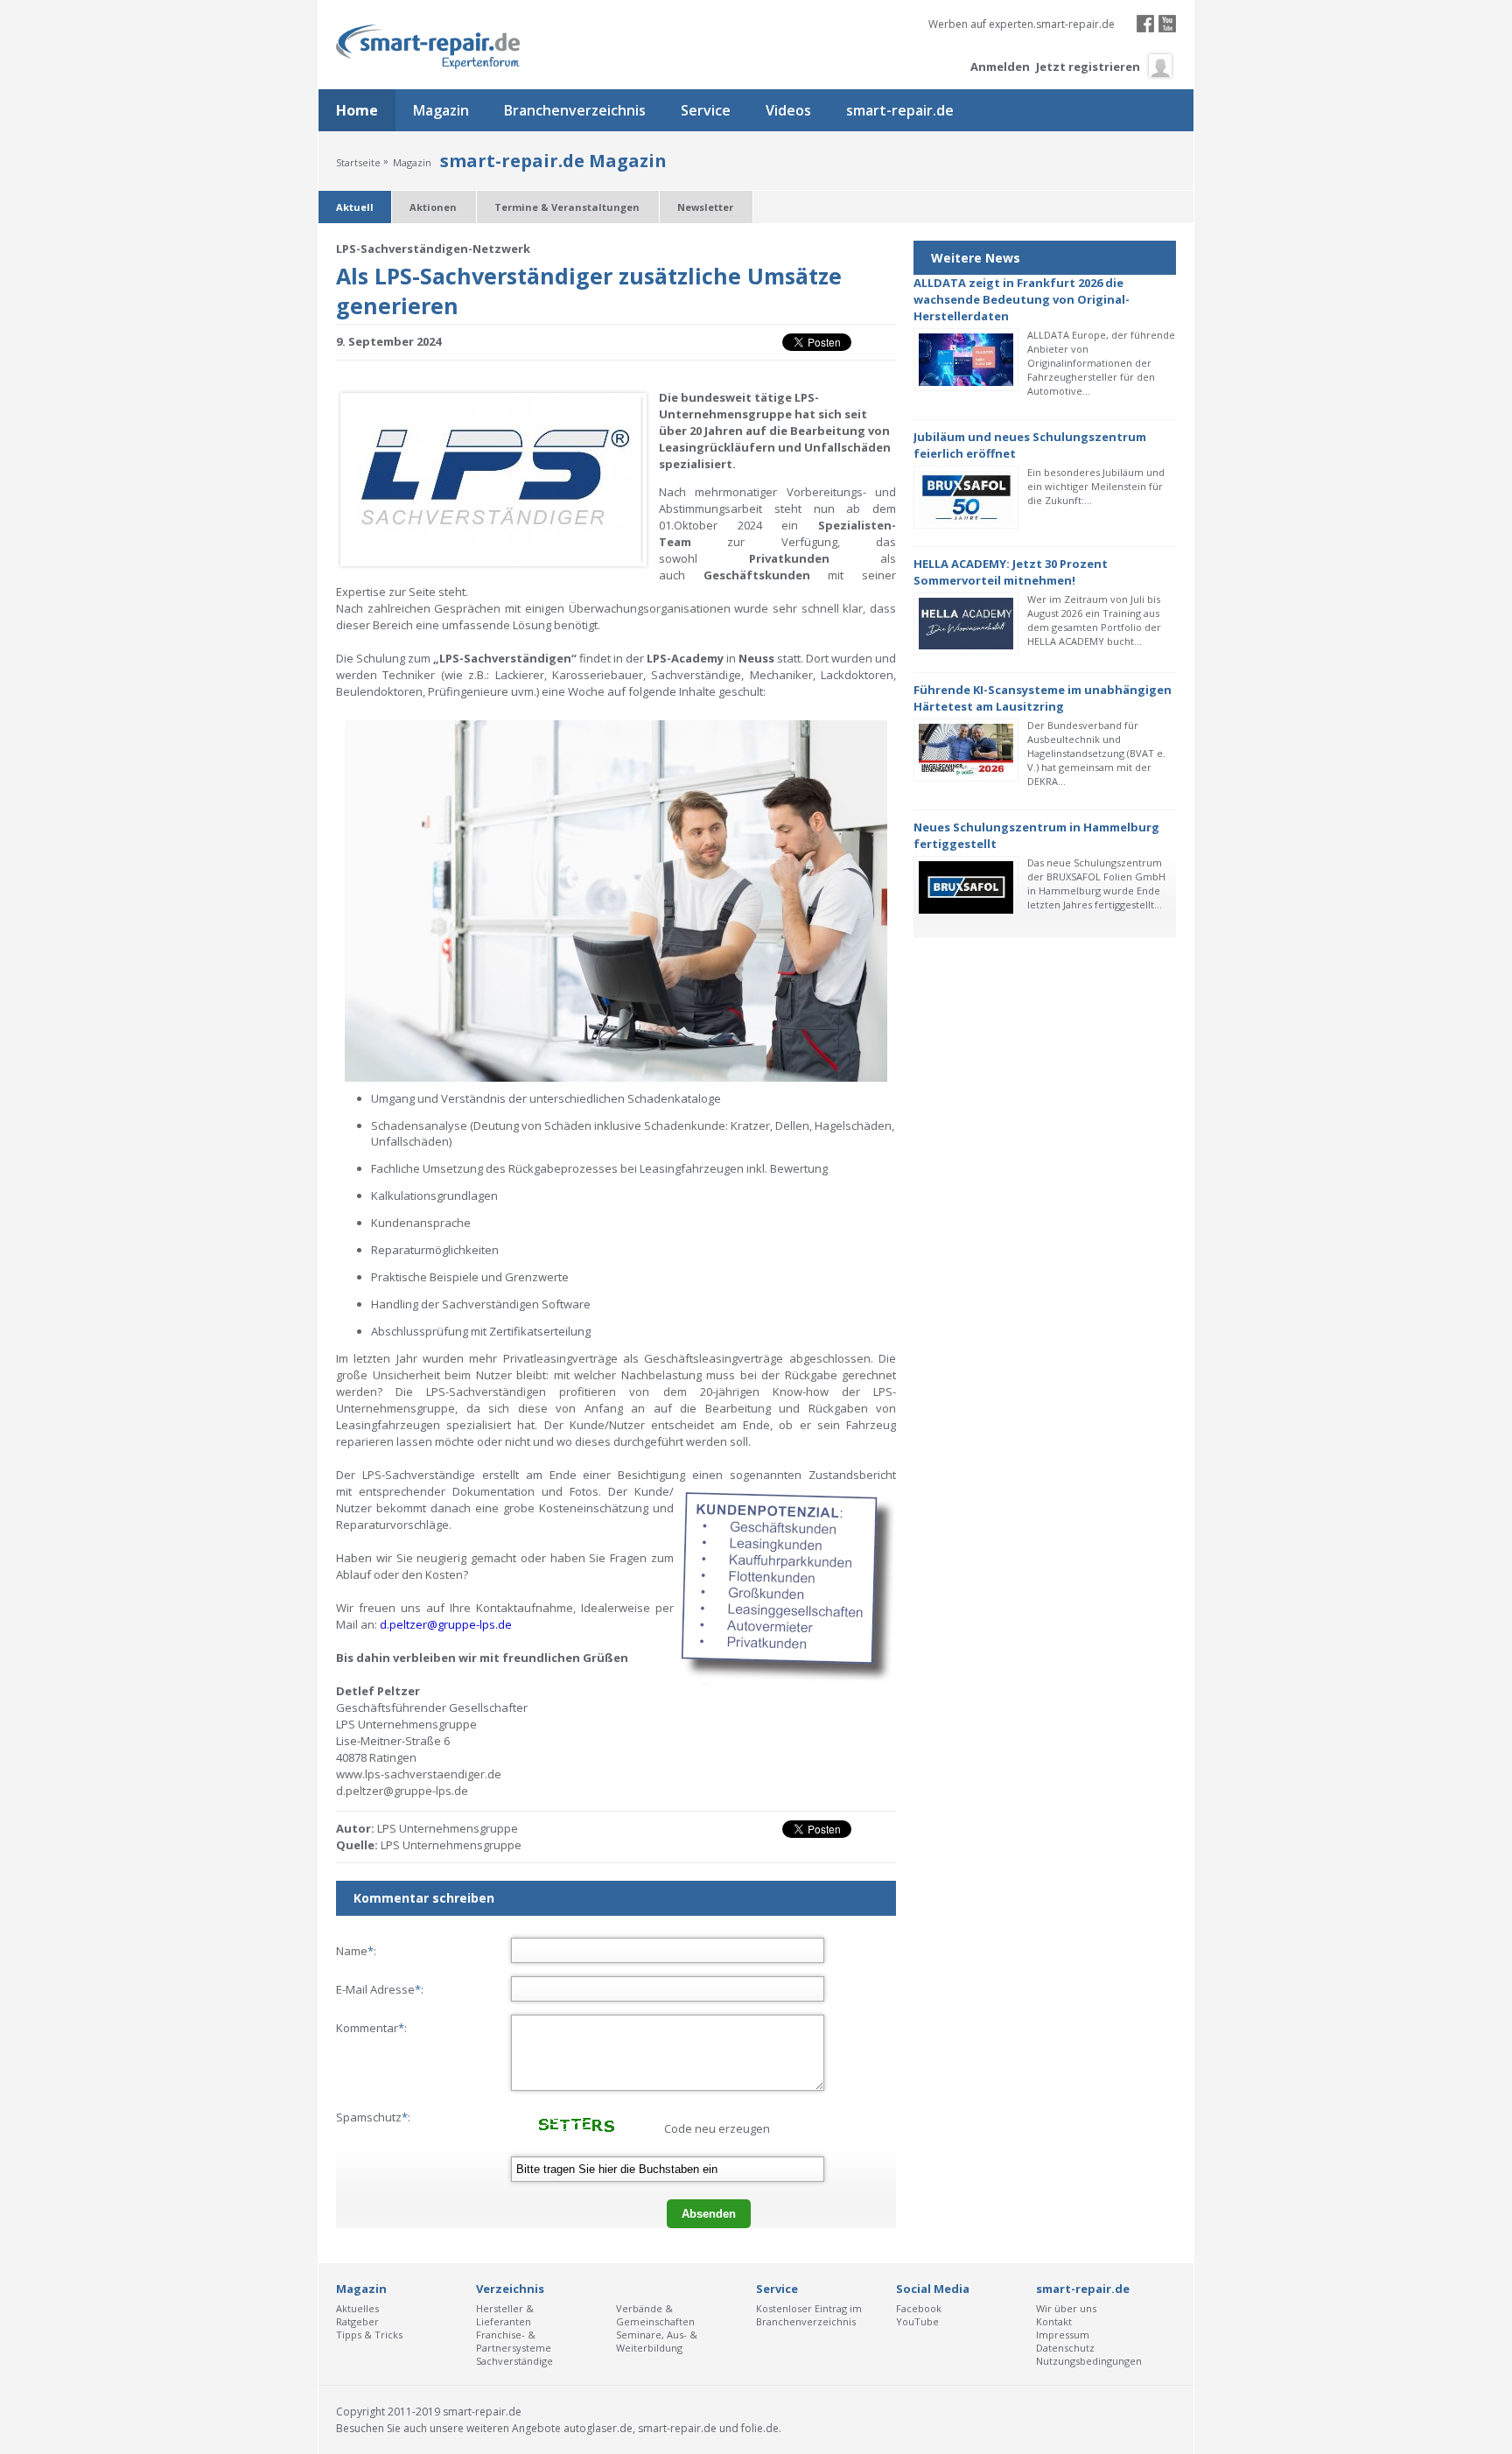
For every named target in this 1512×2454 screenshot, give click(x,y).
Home (357, 110)
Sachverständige (514, 2361)
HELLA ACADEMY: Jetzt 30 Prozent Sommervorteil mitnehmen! (1011, 572)
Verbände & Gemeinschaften (655, 2315)
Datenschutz (1065, 2348)
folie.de (760, 2428)
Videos (788, 110)
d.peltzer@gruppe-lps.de (402, 1791)
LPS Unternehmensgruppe (451, 1845)
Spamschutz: (373, 2117)
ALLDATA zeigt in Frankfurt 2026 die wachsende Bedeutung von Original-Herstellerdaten (1022, 299)
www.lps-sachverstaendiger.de (419, 1774)
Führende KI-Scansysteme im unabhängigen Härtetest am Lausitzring (1043, 698)
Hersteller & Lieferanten (505, 2315)
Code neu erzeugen (717, 2128)
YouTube (917, 2321)
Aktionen (433, 207)
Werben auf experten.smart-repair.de (1022, 24)
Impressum (1063, 2335)
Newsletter (705, 207)
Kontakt (1054, 2321)
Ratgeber (357, 2321)
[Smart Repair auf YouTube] (1167, 28)
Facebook (919, 2308)
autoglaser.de (598, 2428)
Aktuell (355, 207)
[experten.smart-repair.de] (428, 47)
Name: (356, 1951)
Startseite (358, 162)
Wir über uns (1066, 2308)
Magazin (441, 110)
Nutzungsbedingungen (1089, 2361)
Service (706, 110)
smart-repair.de (900, 110)
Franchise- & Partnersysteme (514, 2341)
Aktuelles (357, 2308)
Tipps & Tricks (369, 2335)
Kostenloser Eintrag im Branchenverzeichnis (809, 2315)
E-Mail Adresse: (380, 1989)
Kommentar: (371, 2028)
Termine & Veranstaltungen (567, 207)
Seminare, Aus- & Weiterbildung (657, 2341)
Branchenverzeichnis (575, 110)
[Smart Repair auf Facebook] (1145, 28)
